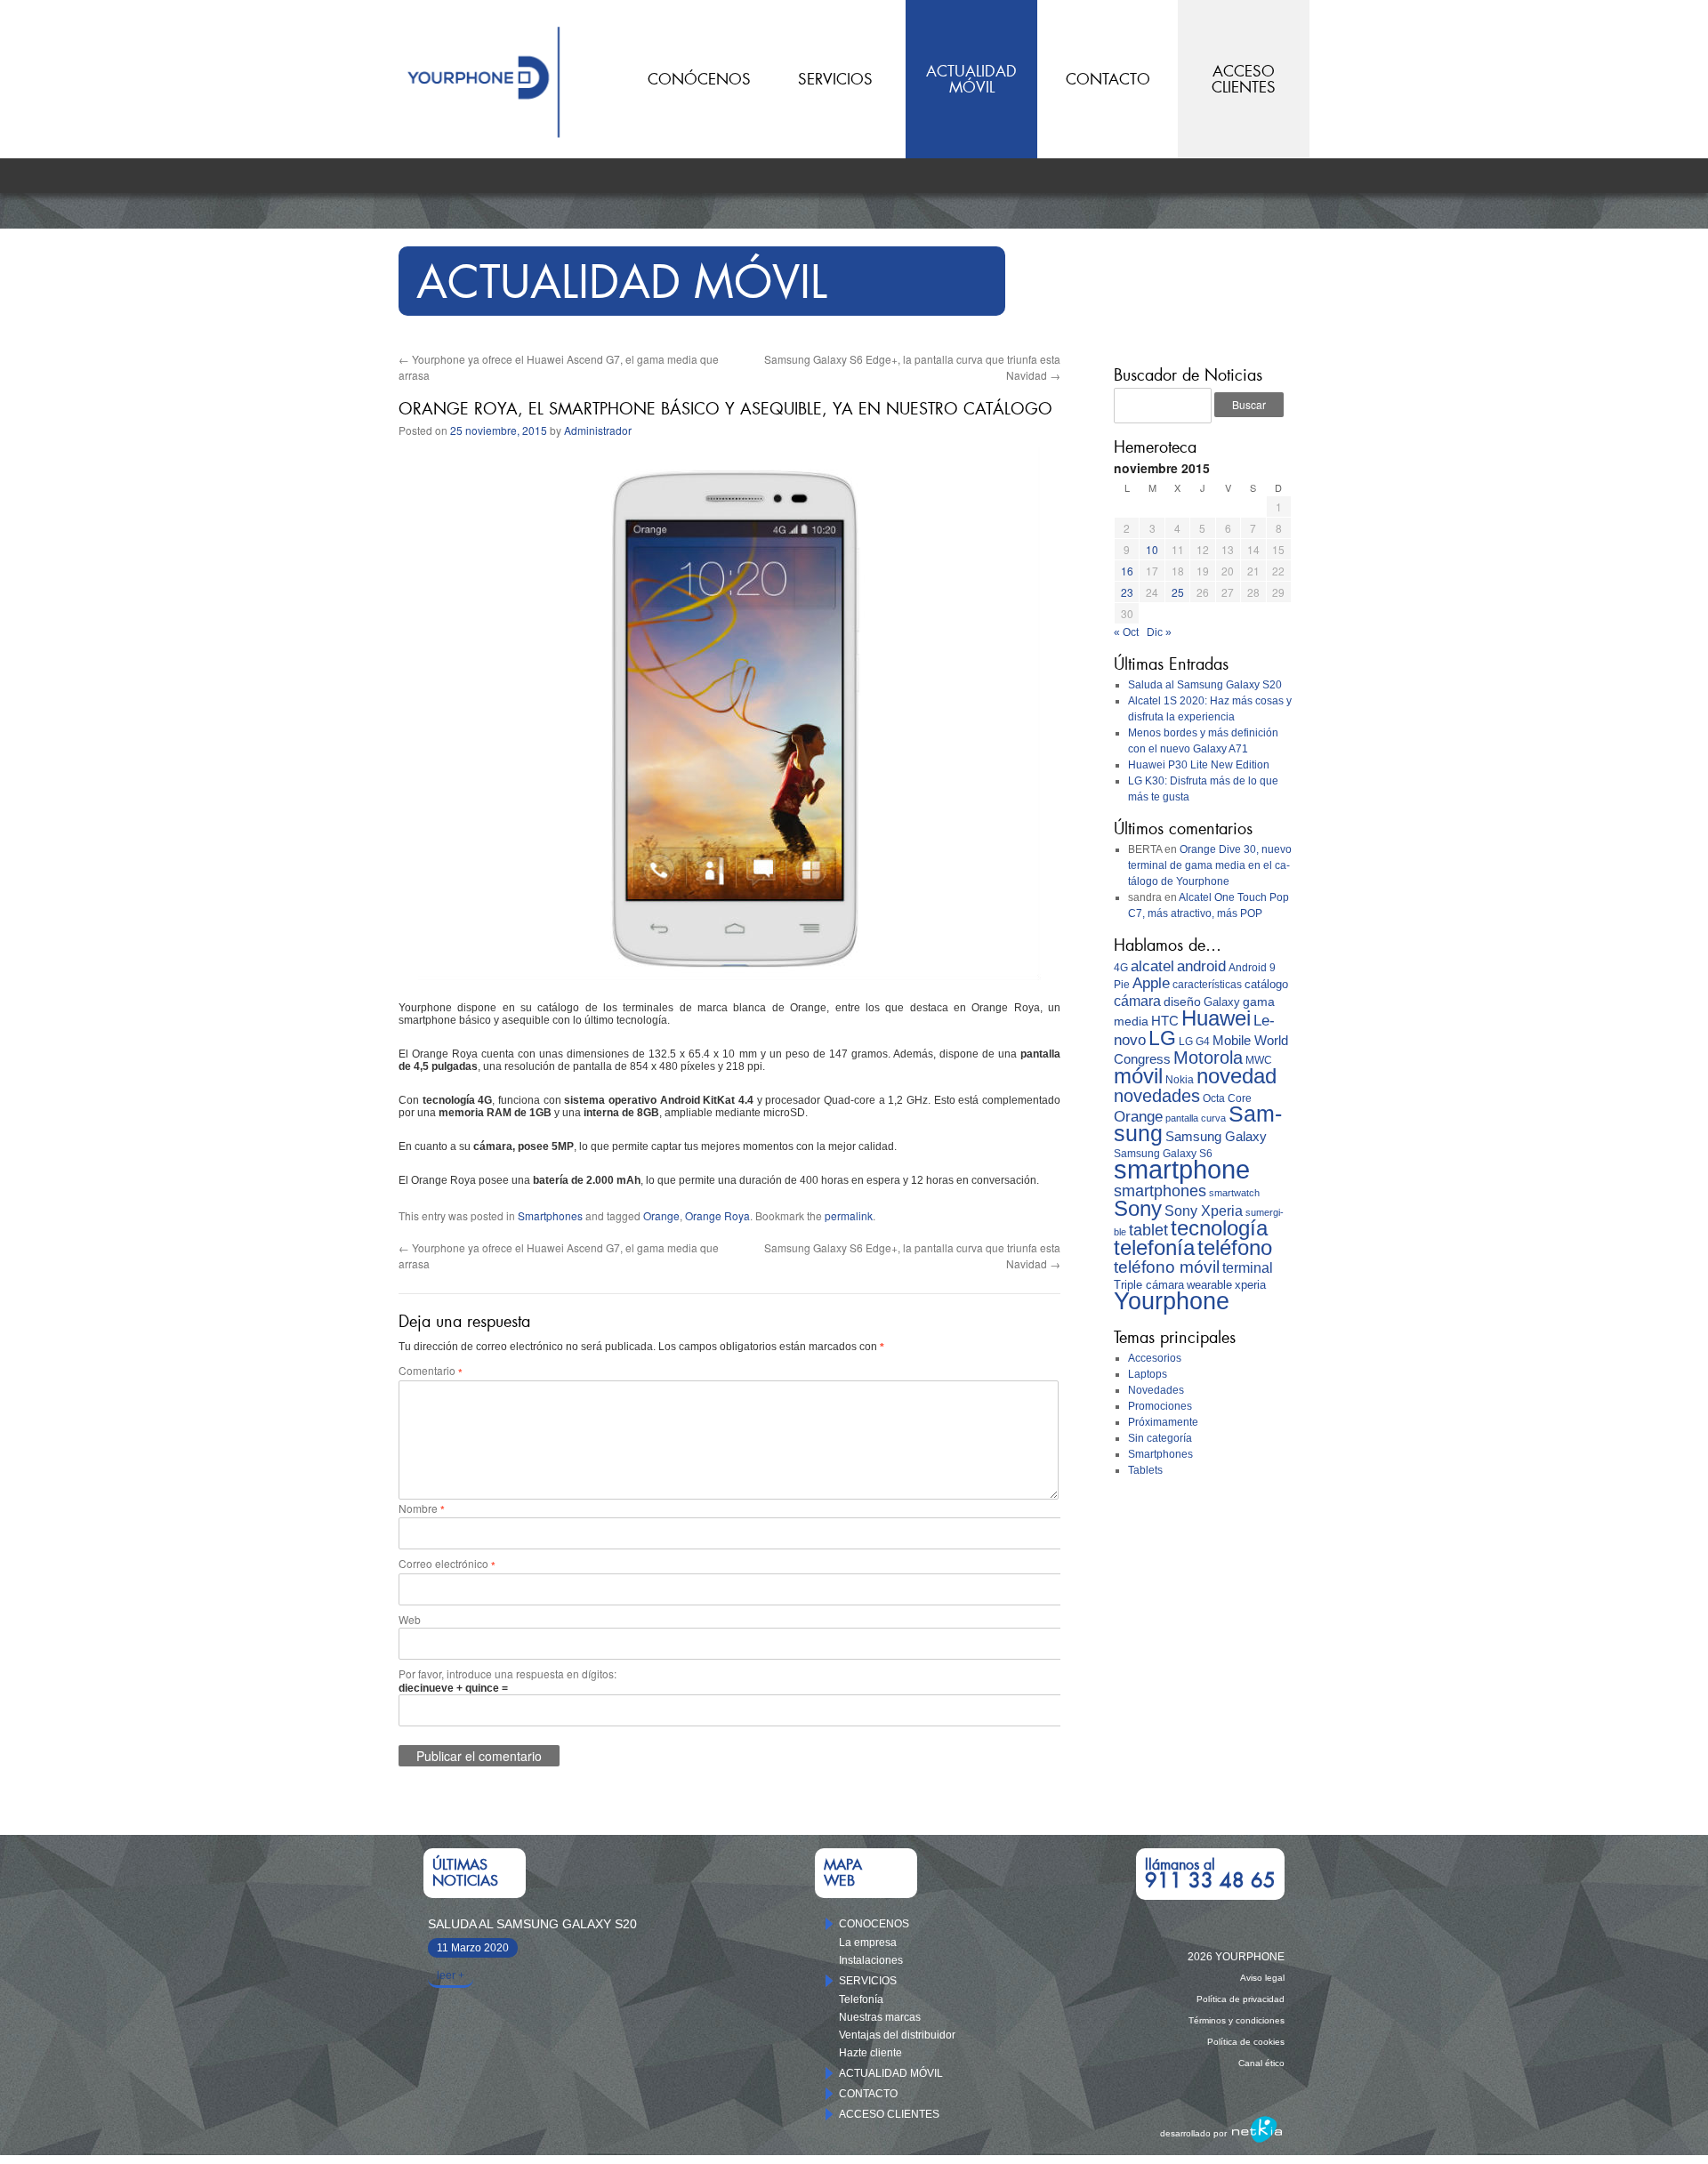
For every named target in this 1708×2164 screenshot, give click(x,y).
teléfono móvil (1167, 1267)
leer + (451, 1975)
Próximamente (1163, 1422)
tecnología (1219, 1228)
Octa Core (1227, 1098)
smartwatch (1234, 1193)
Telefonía (861, 1999)
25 (1178, 592)
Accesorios (1155, 1358)
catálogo (1266, 984)
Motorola (1208, 1058)
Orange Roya (717, 1215)
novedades (1157, 1096)
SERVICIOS (835, 79)
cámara (1137, 1001)
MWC (1259, 1060)
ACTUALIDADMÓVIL (971, 79)
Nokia (1180, 1080)
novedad (1237, 1076)
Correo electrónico (447, 1565)
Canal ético (1261, 2063)
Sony (1138, 1208)
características (1207, 985)
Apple (1151, 983)
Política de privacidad (1241, 1999)
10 (1152, 549)
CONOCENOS (874, 1924)
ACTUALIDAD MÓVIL (891, 2073)
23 (1127, 592)
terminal (1248, 1268)
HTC (1165, 1021)
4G (1121, 968)
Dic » (1159, 632)
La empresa (868, 1943)
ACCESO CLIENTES (889, 2114)
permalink (849, 1215)
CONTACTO (1108, 79)
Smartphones (550, 1215)
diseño (1182, 1002)
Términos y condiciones (1237, 2020)
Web (410, 1620)
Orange (661, 1215)
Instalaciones (871, 1960)
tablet (1148, 1230)
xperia (1250, 1285)
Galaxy (1222, 1002)
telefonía (1154, 1247)
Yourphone (1172, 1301)
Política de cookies (1246, 2042)
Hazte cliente (870, 2053)
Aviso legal (1262, 1978)
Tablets (1145, 1470)
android (1201, 966)
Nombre (422, 1509)
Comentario (431, 1372)
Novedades (1156, 1390)
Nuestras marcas (880, 2017)
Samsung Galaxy (1216, 1137)
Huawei (1216, 1018)
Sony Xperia (1204, 1211)
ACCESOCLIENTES (1244, 79)
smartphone (1182, 1169)
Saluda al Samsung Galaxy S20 (1205, 685)
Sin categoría (1160, 1438)
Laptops (1148, 1374)
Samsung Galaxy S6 (1163, 1154)
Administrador (598, 430)
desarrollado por (1193, 2133)
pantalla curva (1196, 1118)
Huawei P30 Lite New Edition (1199, 765)
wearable (1209, 1285)
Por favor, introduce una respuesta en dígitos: (508, 1674)
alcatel (1152, 966)
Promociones (1160, 1406)
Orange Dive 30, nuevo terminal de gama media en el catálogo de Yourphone (1210, 865)
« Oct (1126, 632)
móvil (1138, 1076)
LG (1162, 1038)
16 (1127, 571)
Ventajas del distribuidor (897, 2035)
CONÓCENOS (699, 79)
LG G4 (1194, 1042)
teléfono (1235, 1248)
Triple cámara (1149, 1285)
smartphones (1160, 1191)
